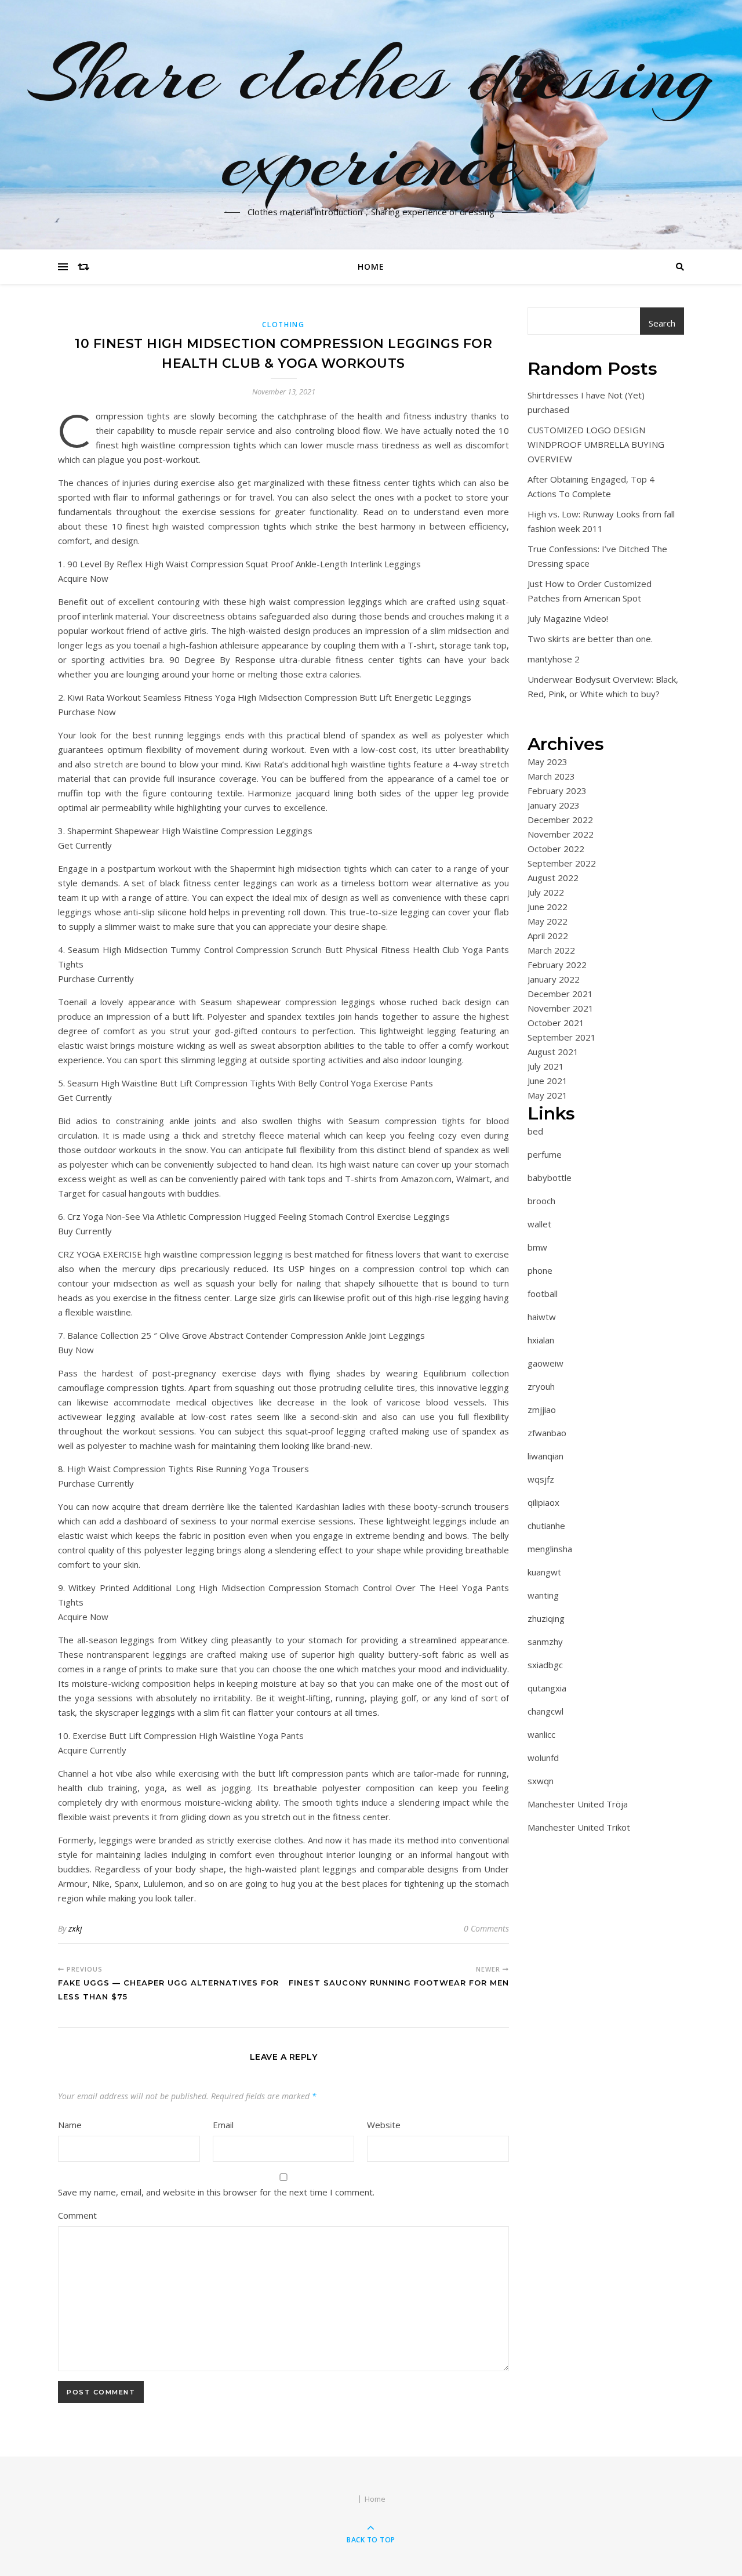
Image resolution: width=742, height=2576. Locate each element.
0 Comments (486, 1928)
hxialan (541, 1340)
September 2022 (562, 863)
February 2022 (557, 965)
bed (535, 1131)
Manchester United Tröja (578, 1804)
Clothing (283, 325)
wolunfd (543, 1758)
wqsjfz (541, 1479)
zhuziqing (546, 1618)
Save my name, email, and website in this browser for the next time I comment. (216, 2192)
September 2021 (562, 1037)
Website (384, 2125)
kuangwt (544, 1572)
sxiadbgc (545, 1665)
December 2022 (560, 820)
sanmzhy (545, 1642)
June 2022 (548, 907)
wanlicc (541, 1734)
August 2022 (553, 878)
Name (70, 2125)
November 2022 (561, 834)
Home (371, 267)
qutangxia (547, 1688)
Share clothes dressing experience (371, 118)
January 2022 (554, 979)
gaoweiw (545, 1363)
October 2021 (556, 1023)
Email (223, 2125)
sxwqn (541, 1781)
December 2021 (560, 994)
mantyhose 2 (554, 659)
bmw (537, 1247)
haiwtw (542, 1317)
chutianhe (546, 1526)
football (543, 1294)
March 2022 (551, 950)
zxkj (75, 1928)
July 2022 (546, 892)
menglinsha (550, 1549)
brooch (541, 1201)
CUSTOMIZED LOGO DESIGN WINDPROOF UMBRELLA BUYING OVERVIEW (596, 444)
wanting (543, 1595)
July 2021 (546, 1066)
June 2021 (548, 1081)
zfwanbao (547, 1433)
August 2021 (553, 1052)
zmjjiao (542, 1410)
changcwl (545, 1711)
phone (540, 1270)
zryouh (541, 1386)
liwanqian (545, 1456)
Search (662, 323)
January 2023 (554, 805)
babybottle (550, 1178)
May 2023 (548, 762)
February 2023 (557, 791)
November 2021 (561, 1008)
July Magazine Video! (568, 618)
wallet (539, 1224)
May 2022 (548, 921)
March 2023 (551, 776)
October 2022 (556, 849)
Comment (77, 2215)
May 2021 (548, 1095)
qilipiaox (543, 1502)
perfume (545, 1154)
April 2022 (548, 936)
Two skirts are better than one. (590, 639)
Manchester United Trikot (579, 1827)
